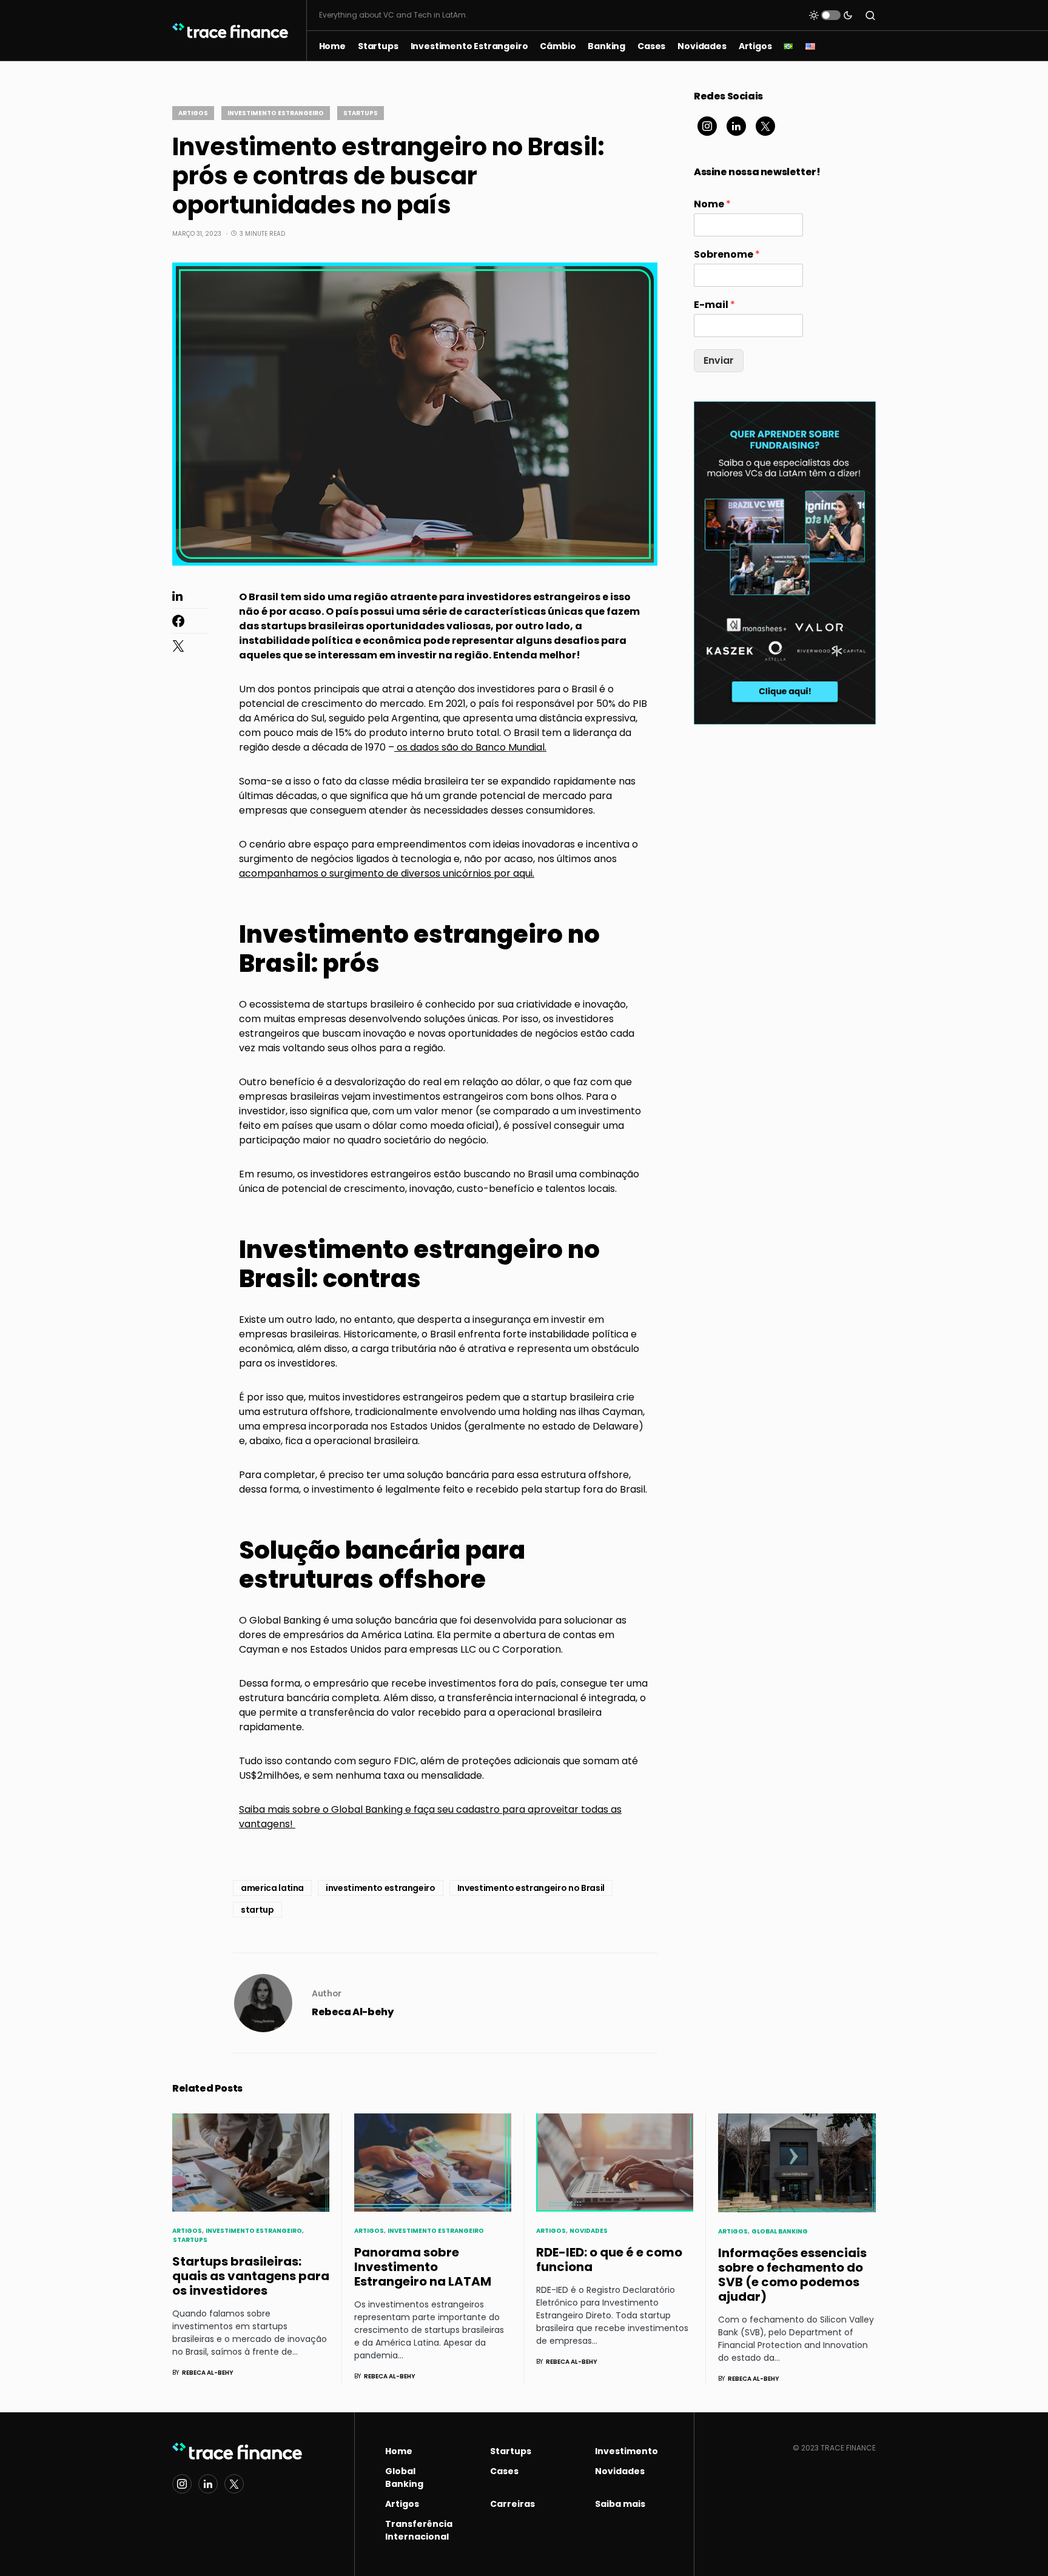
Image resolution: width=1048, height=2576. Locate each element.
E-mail (714, 305)
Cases (504, 2471)
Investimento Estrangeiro (276, 113)
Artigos (193, 113)
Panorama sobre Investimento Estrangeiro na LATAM (423, 2267)
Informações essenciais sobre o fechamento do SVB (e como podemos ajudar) (792, 2275)
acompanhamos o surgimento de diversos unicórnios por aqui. (387, 873)
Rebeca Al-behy (352, 2012)
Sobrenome (727, 255)
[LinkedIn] (736, 126)
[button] (831, 15)
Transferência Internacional (419, 2530)
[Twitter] (765, 126)
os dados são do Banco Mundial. (470, 747)
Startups (361, 113)
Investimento (626, 2451)
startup (257, 1910)
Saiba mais (620, 2504)
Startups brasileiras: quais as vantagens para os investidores (251, 2276)
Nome (712, 205)
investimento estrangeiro (381, 1888)
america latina (272, 1888)
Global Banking (780, 2231)
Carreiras (512, 2504)
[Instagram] (707, 126)
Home (399, 2451)
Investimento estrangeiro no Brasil (531, 1888)
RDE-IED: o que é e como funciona (609, 2260)
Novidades (589, 2231)
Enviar (719, 360)
